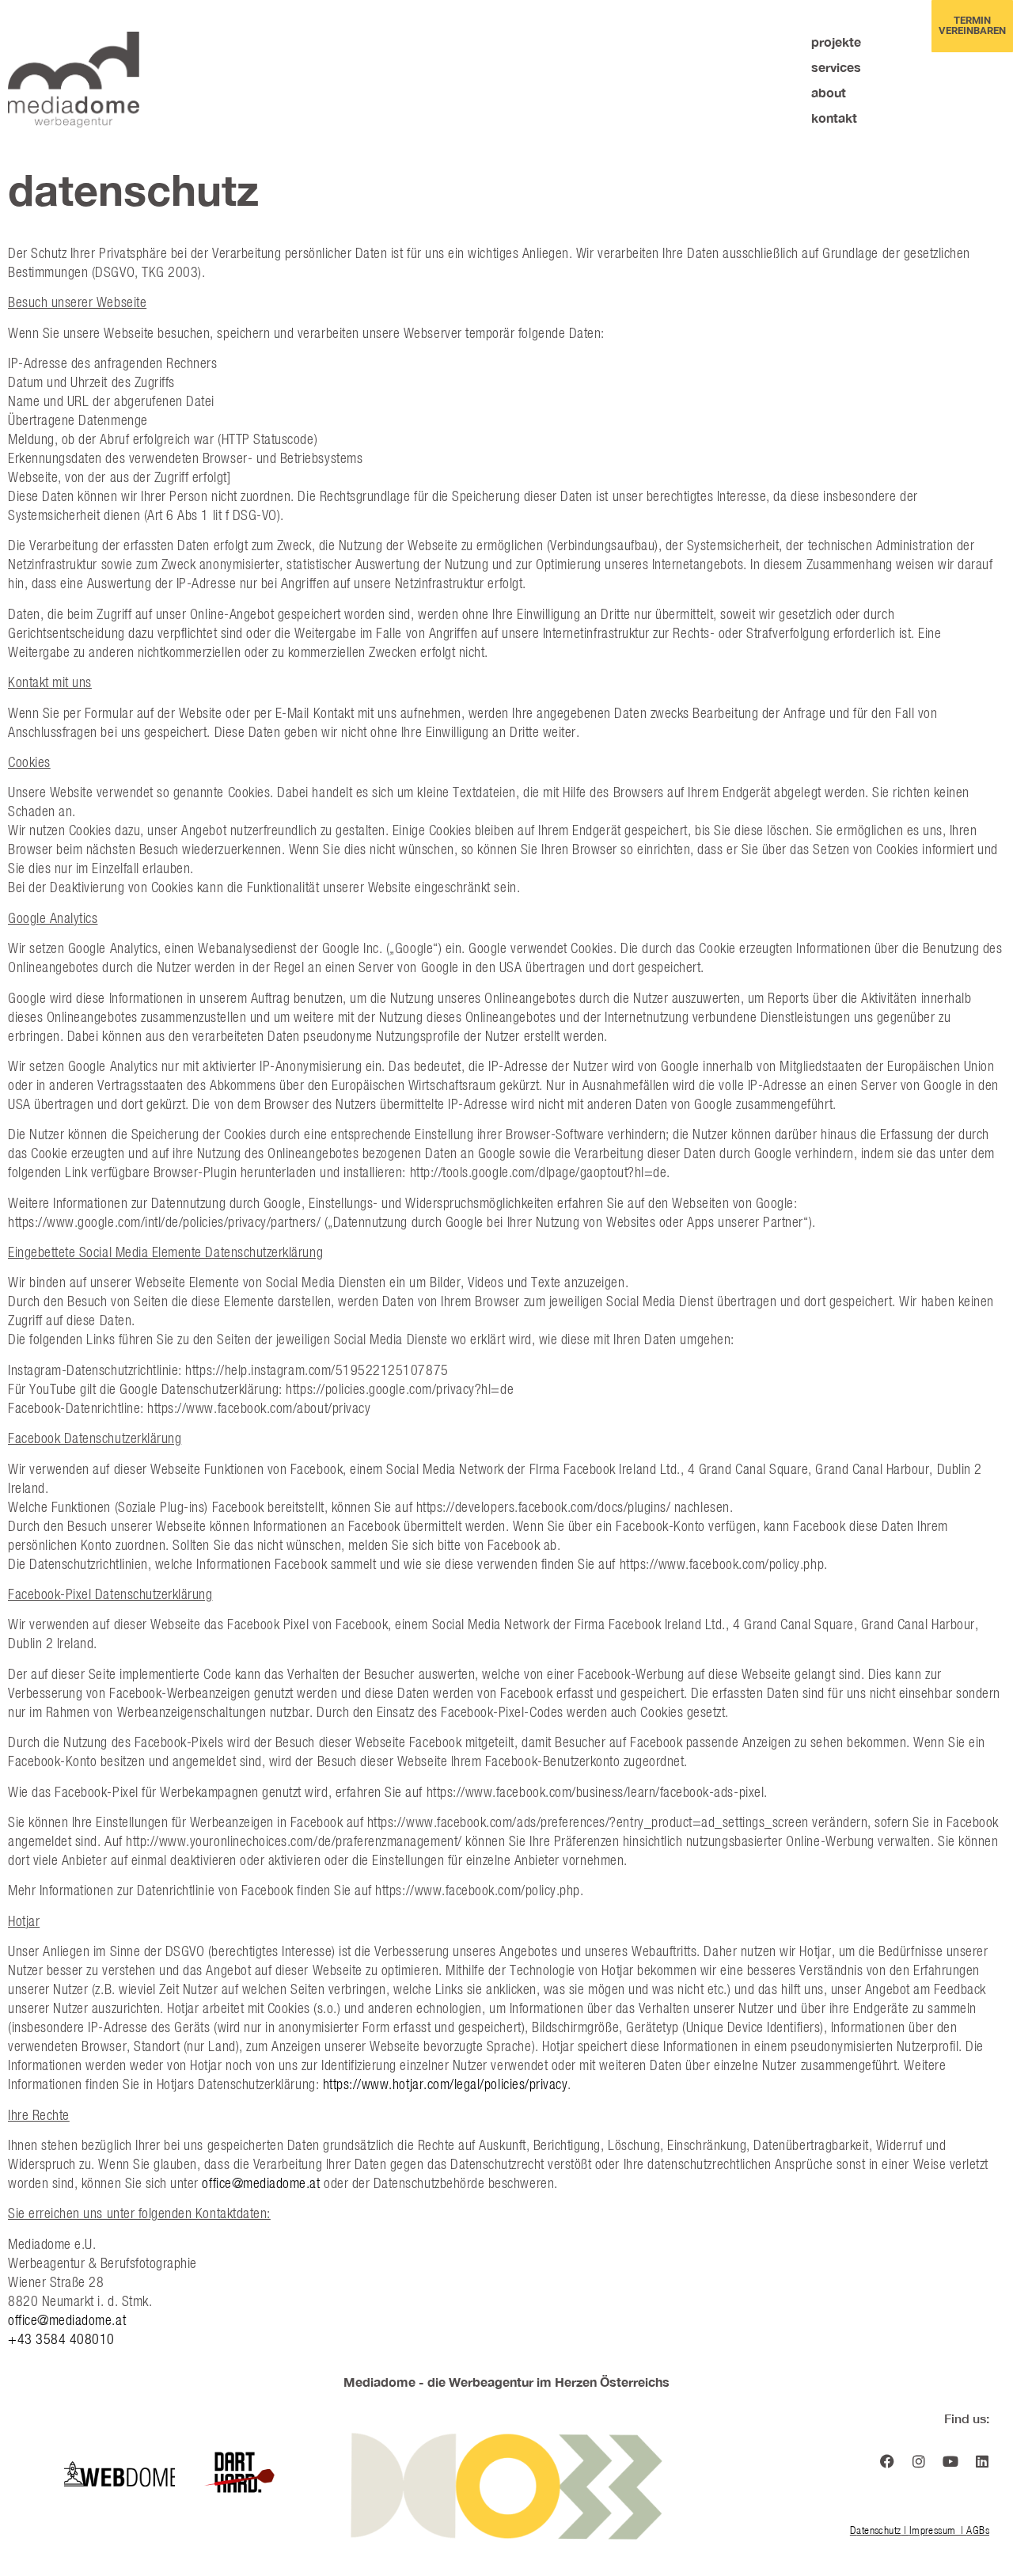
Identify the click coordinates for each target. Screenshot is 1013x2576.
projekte (836, 42)
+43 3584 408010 (61, 2339)
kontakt (834, 118)
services (836, 67)
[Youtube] (950, 2461)
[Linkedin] (982, 2461)
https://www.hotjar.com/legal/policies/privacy (446, 2084)
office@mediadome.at (263, 2183)
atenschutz (878, 2530)
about (829, 92)
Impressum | (938, 2530)
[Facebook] (887, 2461)
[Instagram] (919, 2461)
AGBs (978, 2530)
